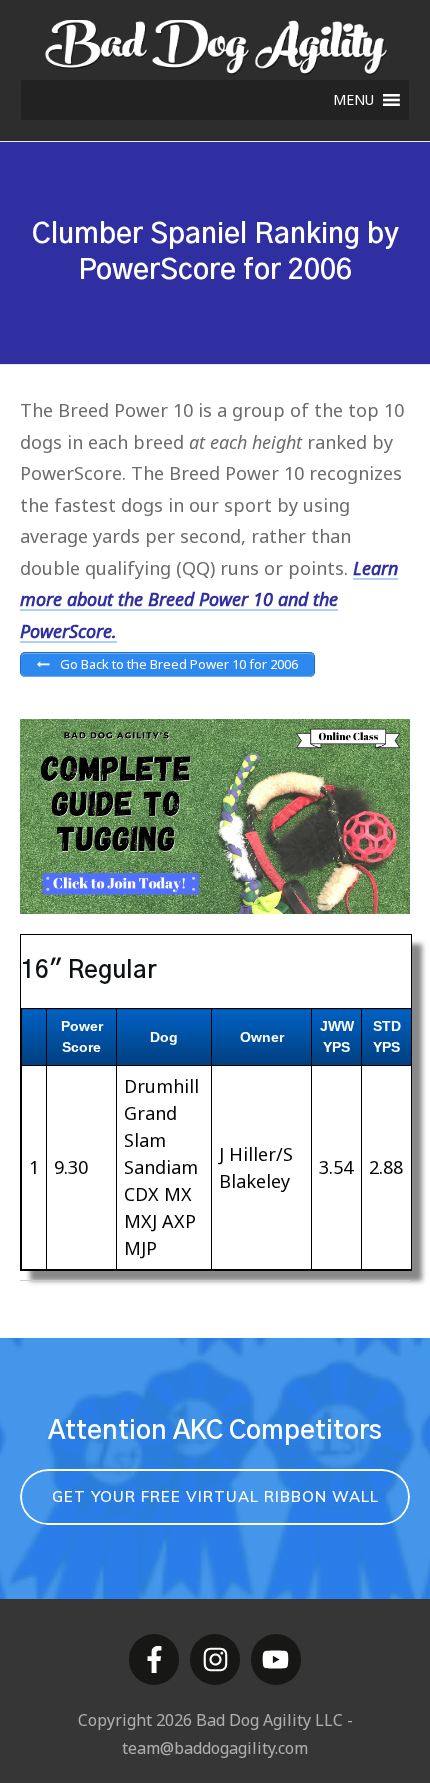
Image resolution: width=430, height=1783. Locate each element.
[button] (353, 100)
